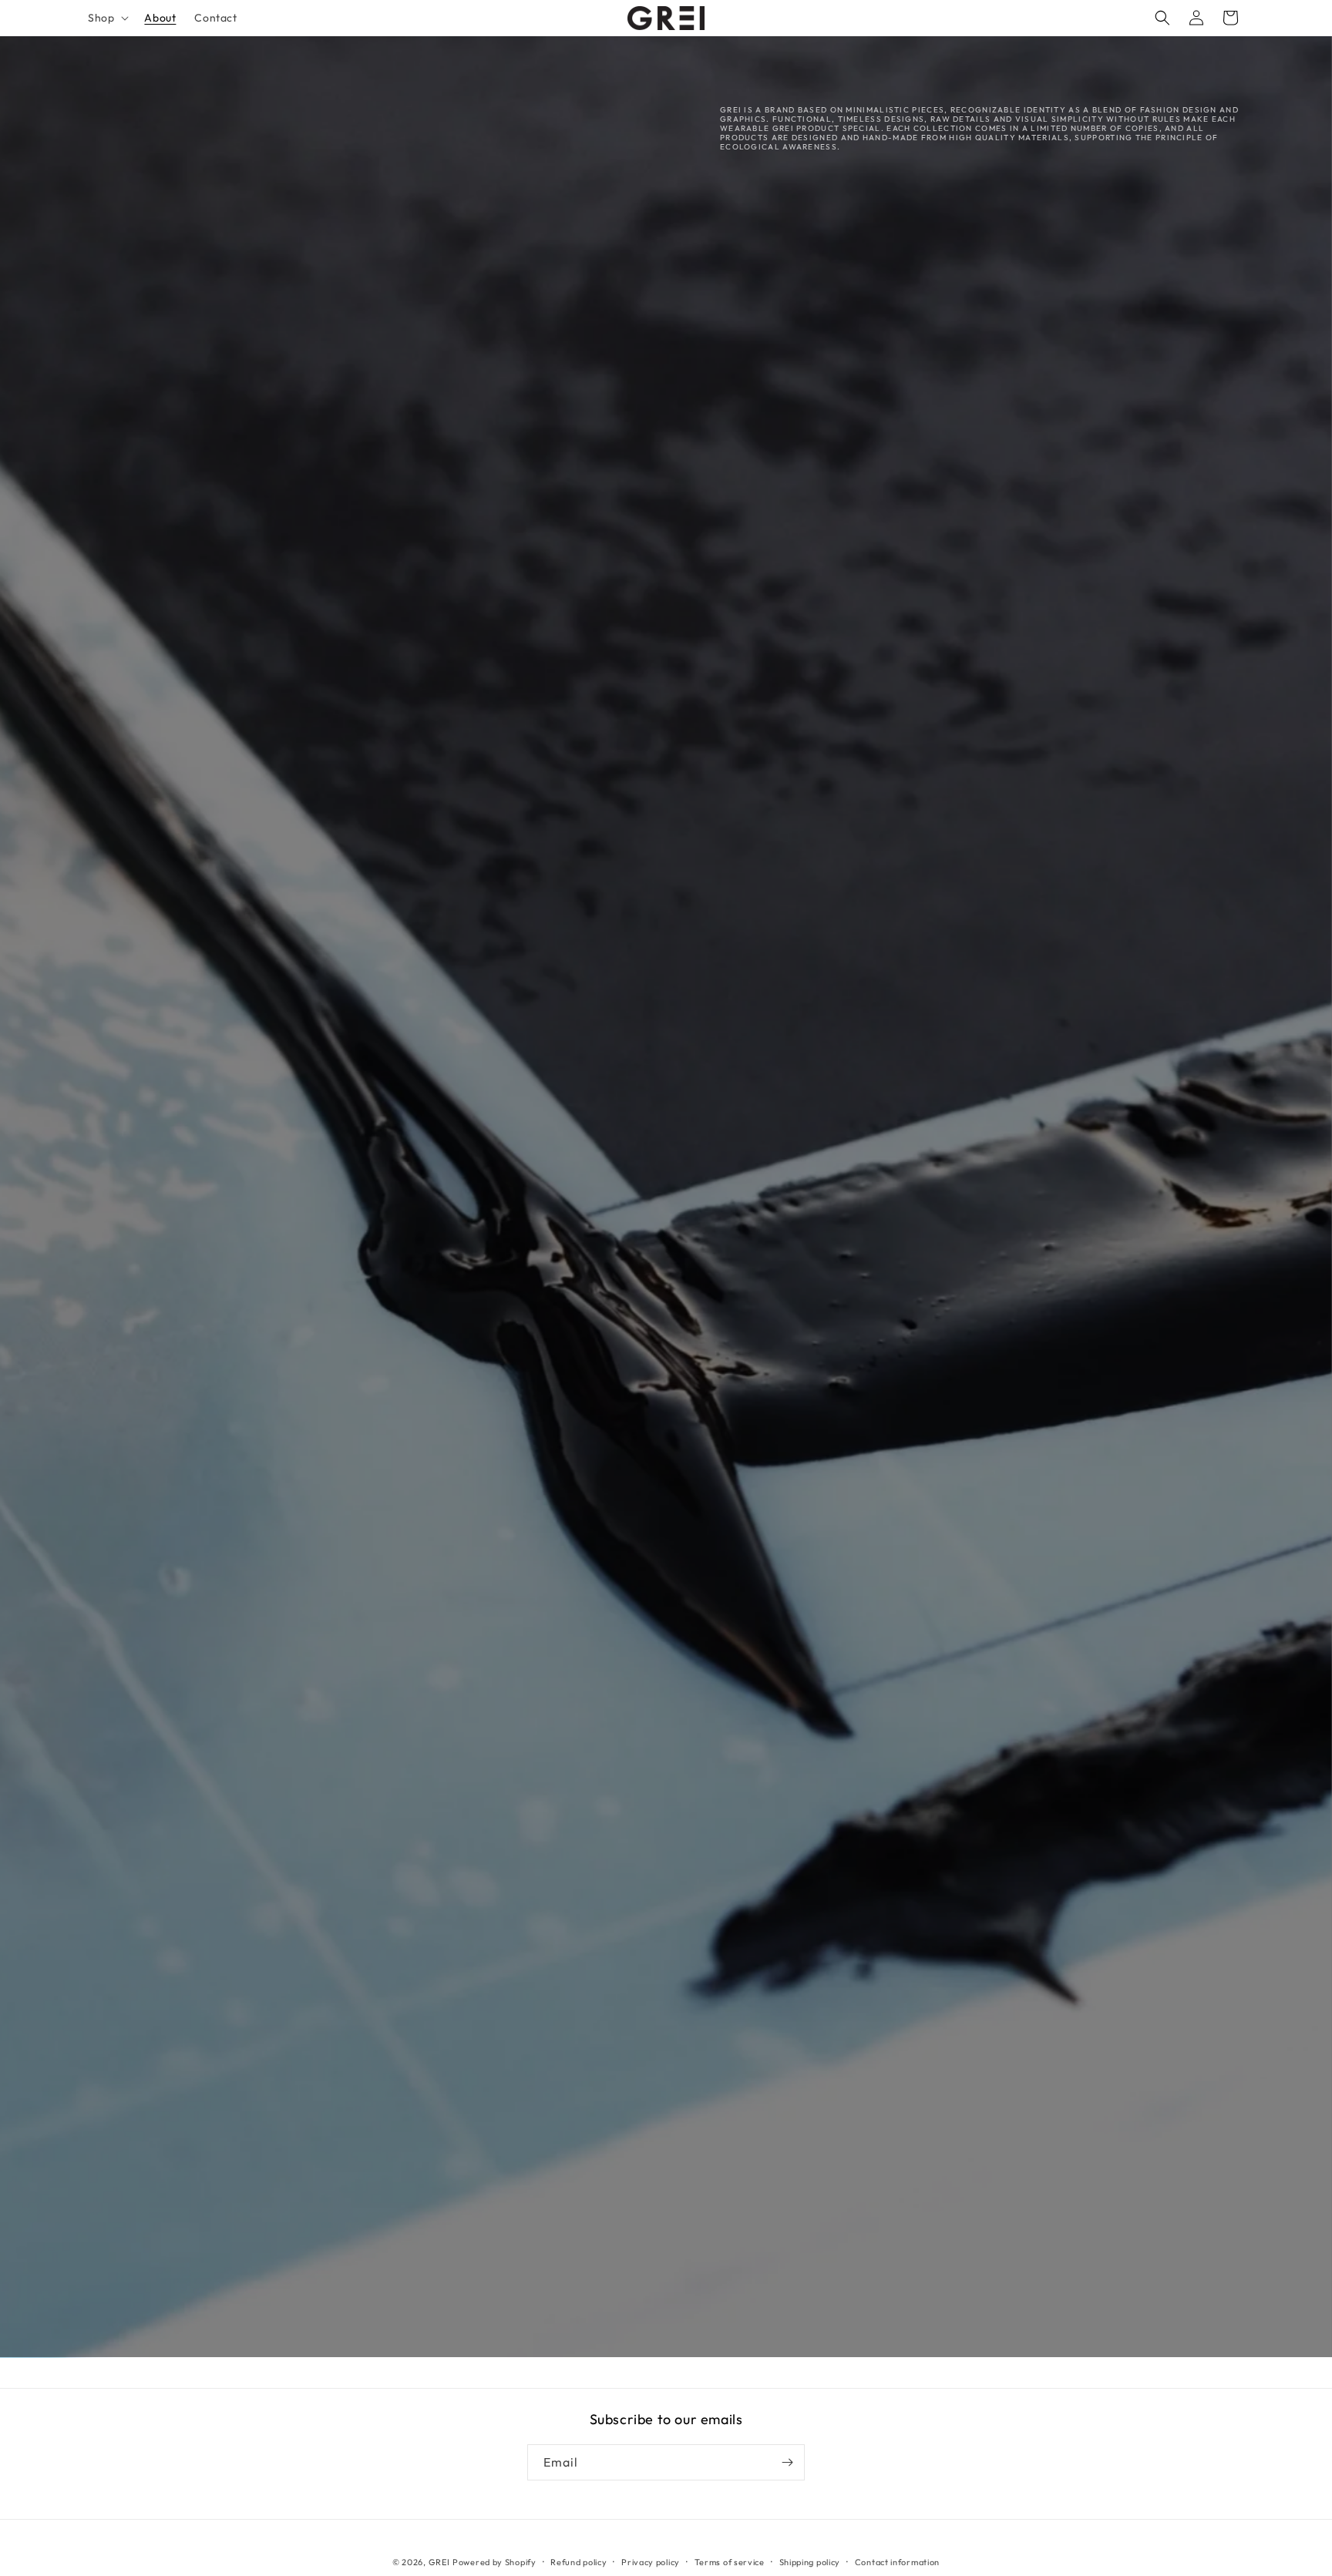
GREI (439, 2562)
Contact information (897, 2562)
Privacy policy (651, 2562)
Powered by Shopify (494, 2562)
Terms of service (730, 2562)
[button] (107, 18)
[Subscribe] (787, 2462)
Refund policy (579, 2562)
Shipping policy (810, 2562)
